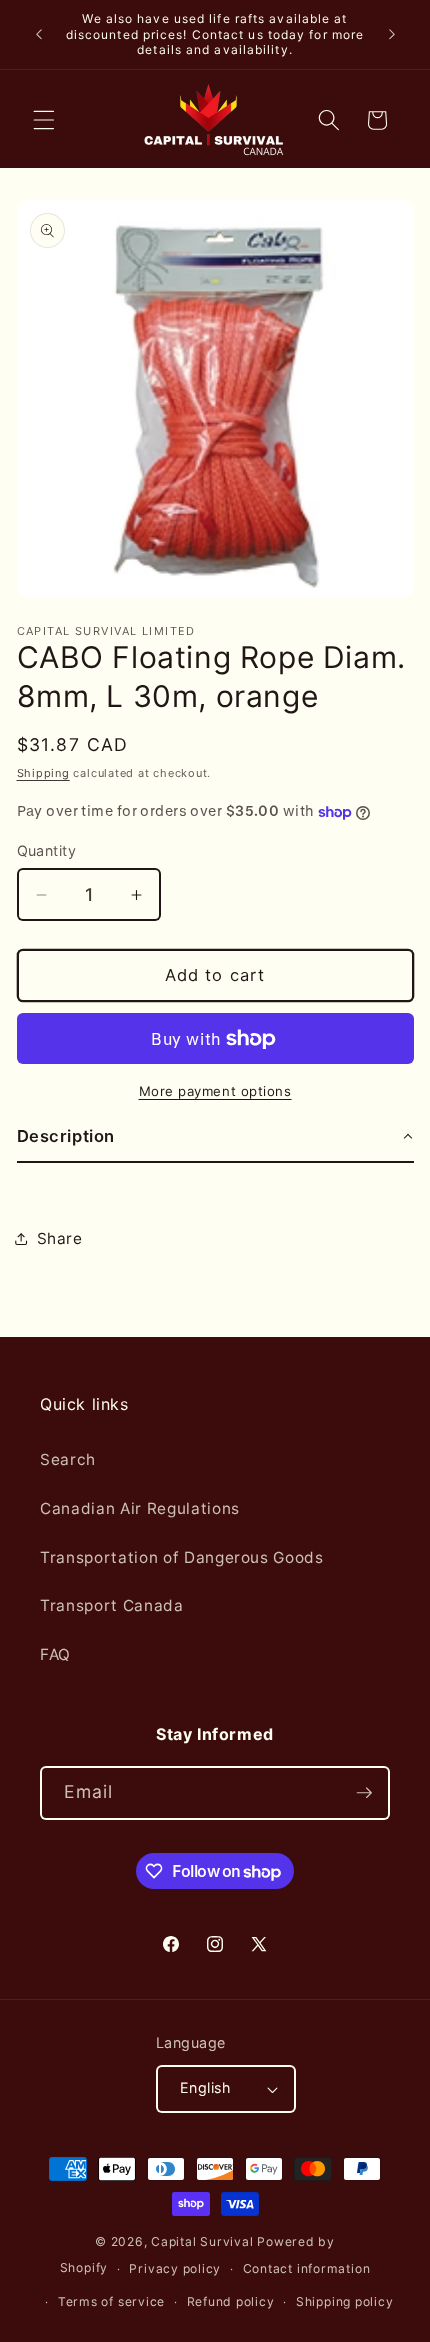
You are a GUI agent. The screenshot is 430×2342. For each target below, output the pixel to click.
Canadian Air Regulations (140, 1508)
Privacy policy (175, 2268)
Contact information (307, 2268)
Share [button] (60, 1238)
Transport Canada (112, 1605)
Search (68, 1459)
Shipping (43, 773)
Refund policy (231, 2301)
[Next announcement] (392, 34)
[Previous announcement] (39, 34)
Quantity (47, 850)
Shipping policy (345, 2301)
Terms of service (111, 2301)
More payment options (215, 1091)
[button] (44, 120)
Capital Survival (202, 2241)
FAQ (55, 1654)
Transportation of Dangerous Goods (182, 1557)
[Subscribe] (364, 1793)
